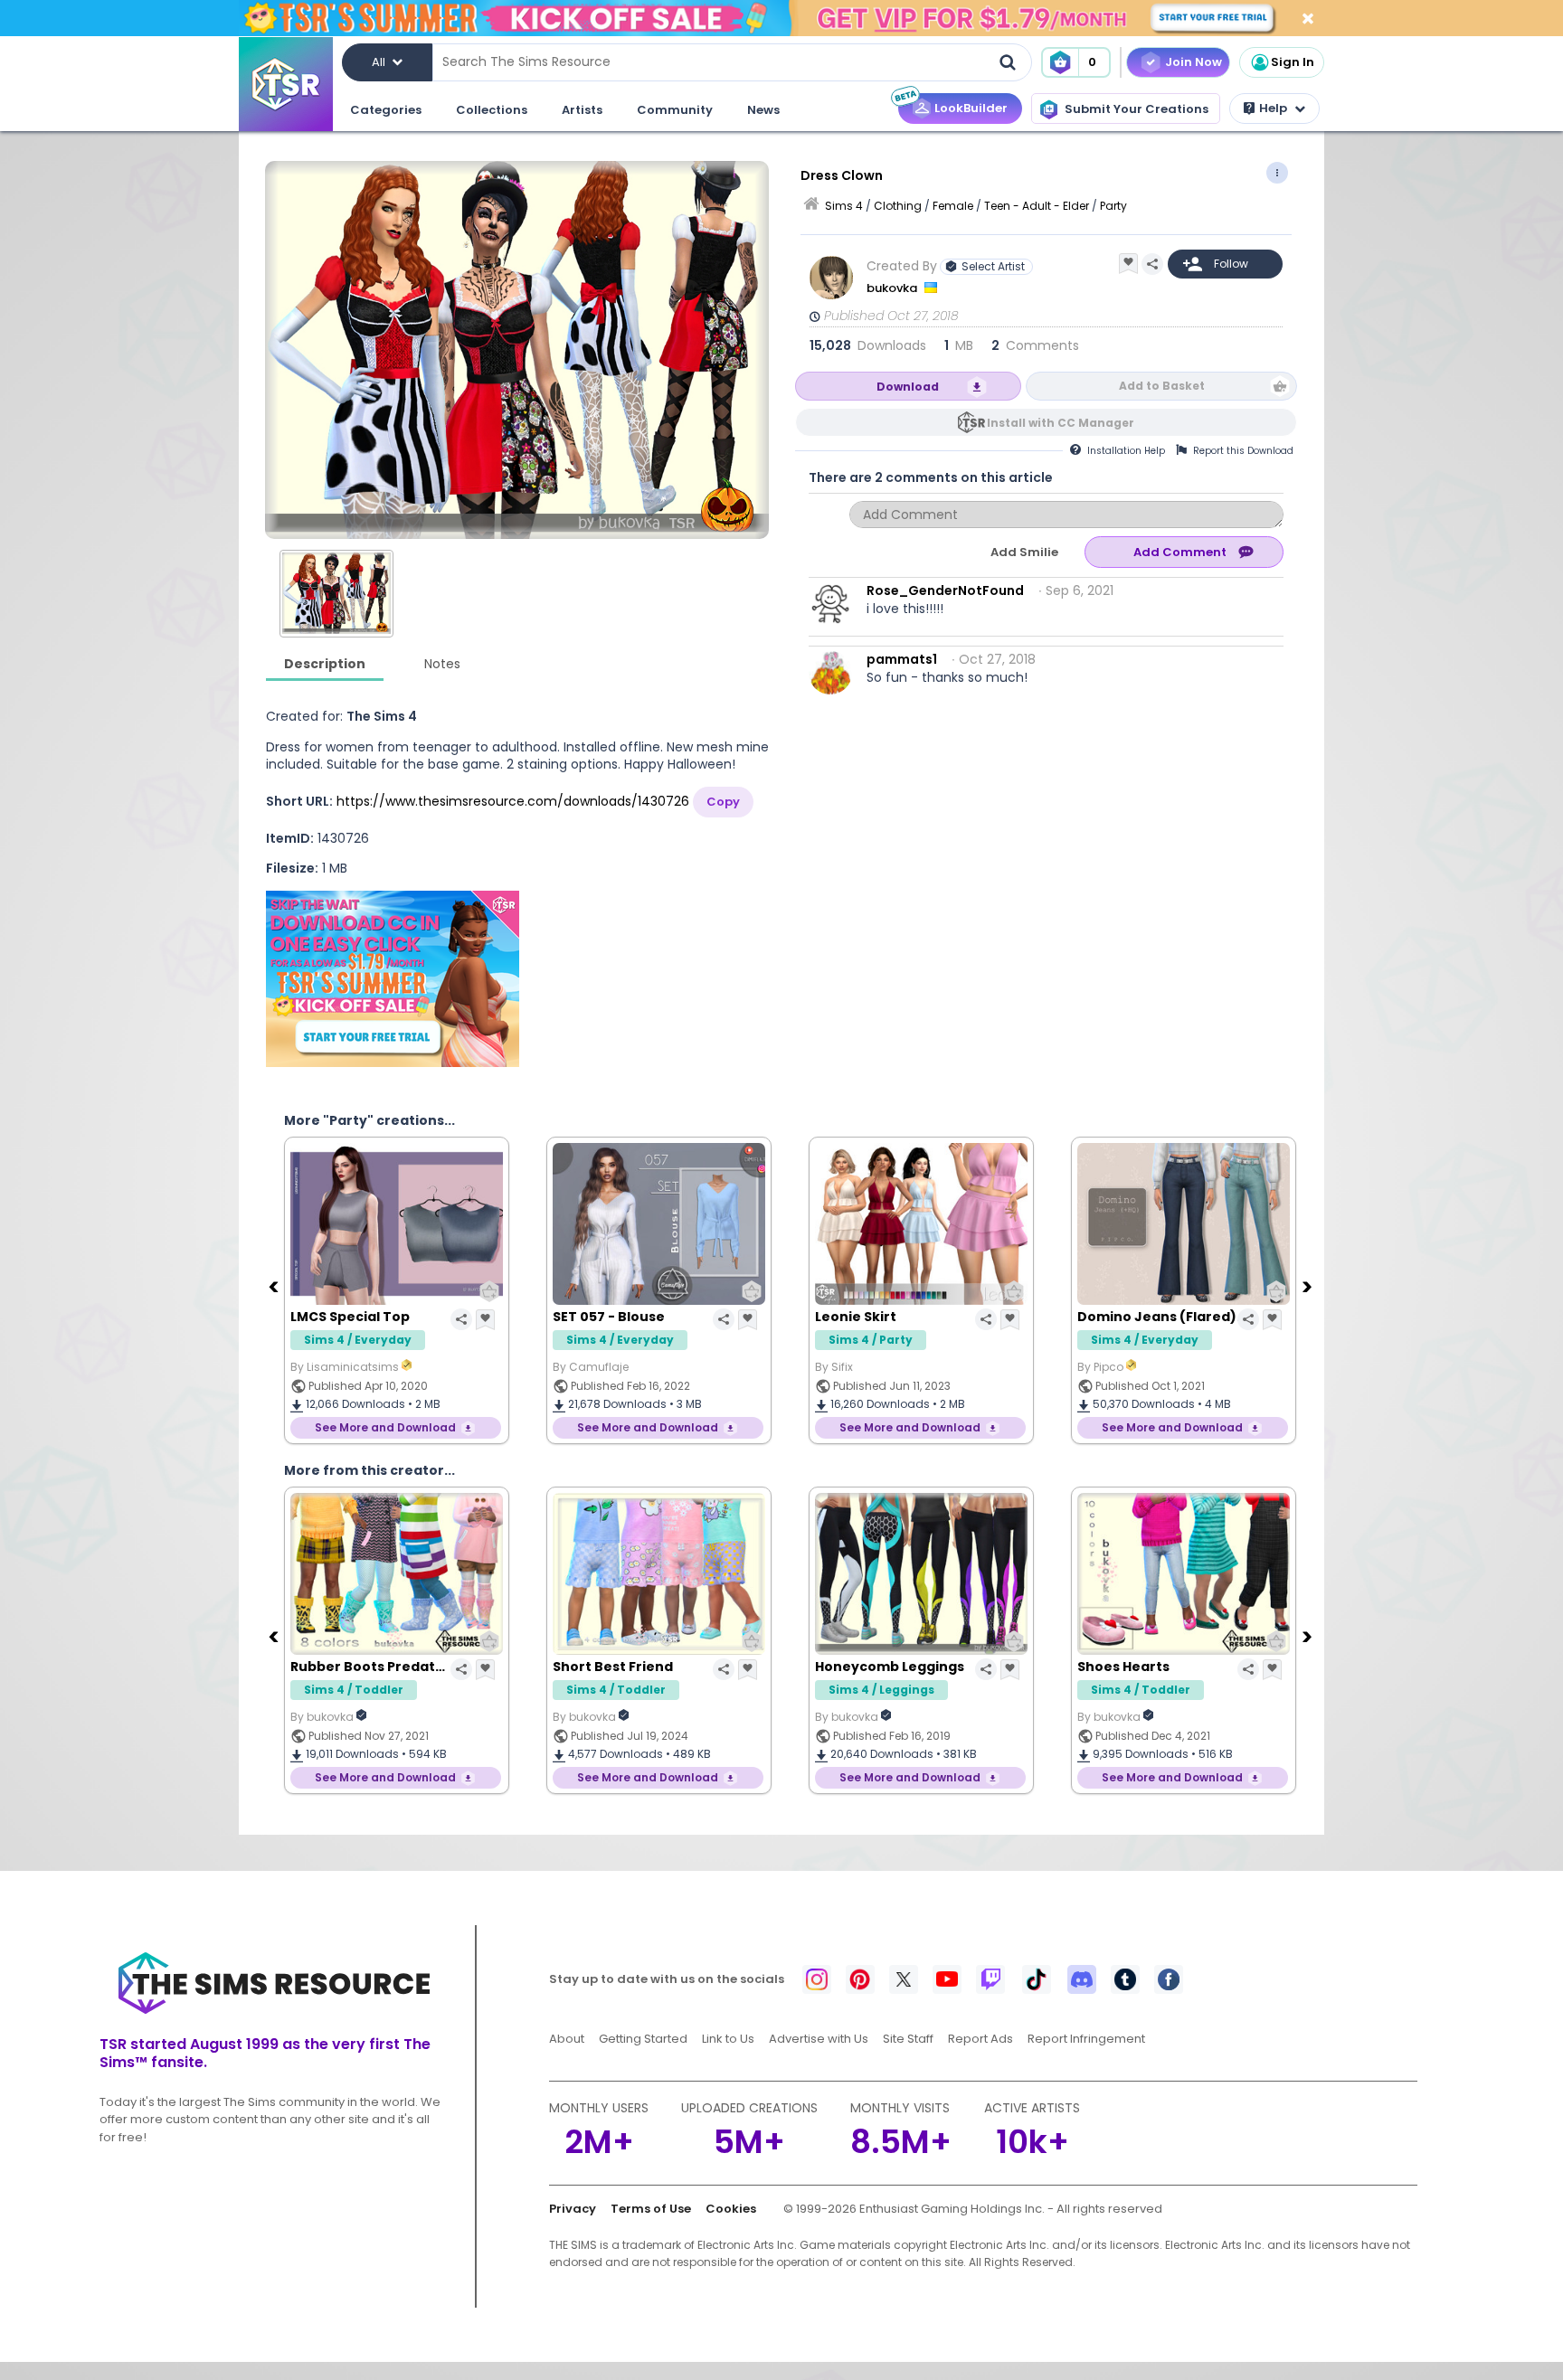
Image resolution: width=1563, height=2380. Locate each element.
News (763, 110)
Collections (492, 110)
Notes (442, 664)
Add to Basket (1162, 386)
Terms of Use (651, 2209)
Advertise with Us (819, 2039)
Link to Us (728, 2039)
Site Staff (908, 2039)
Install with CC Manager (1061, 423)
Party (1113, 206)
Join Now (1194, 62)
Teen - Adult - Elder (1037, 206)
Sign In (1293, 62)
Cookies (731, 2209)
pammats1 (902, 659)
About (567, 2039)
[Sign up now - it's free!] (393, 979)
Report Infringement (1086, 2039)
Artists (582, 110)
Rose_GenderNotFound (945, 590)
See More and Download (385, 1427)
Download (908, 387)
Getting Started (643, 2039)
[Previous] (275, 1286)
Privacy (573, 2209)
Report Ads (980, 2039)
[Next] (1309, 1286)
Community (675, 110)
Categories (386, 110)
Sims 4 (844, 206)
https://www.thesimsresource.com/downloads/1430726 (513, 801)
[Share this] (1152, 264)
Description (325, 664)
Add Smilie (1024, 552)
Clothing (898, 206)
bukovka (893, 288)
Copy (723, 802)
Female (953, 206)
